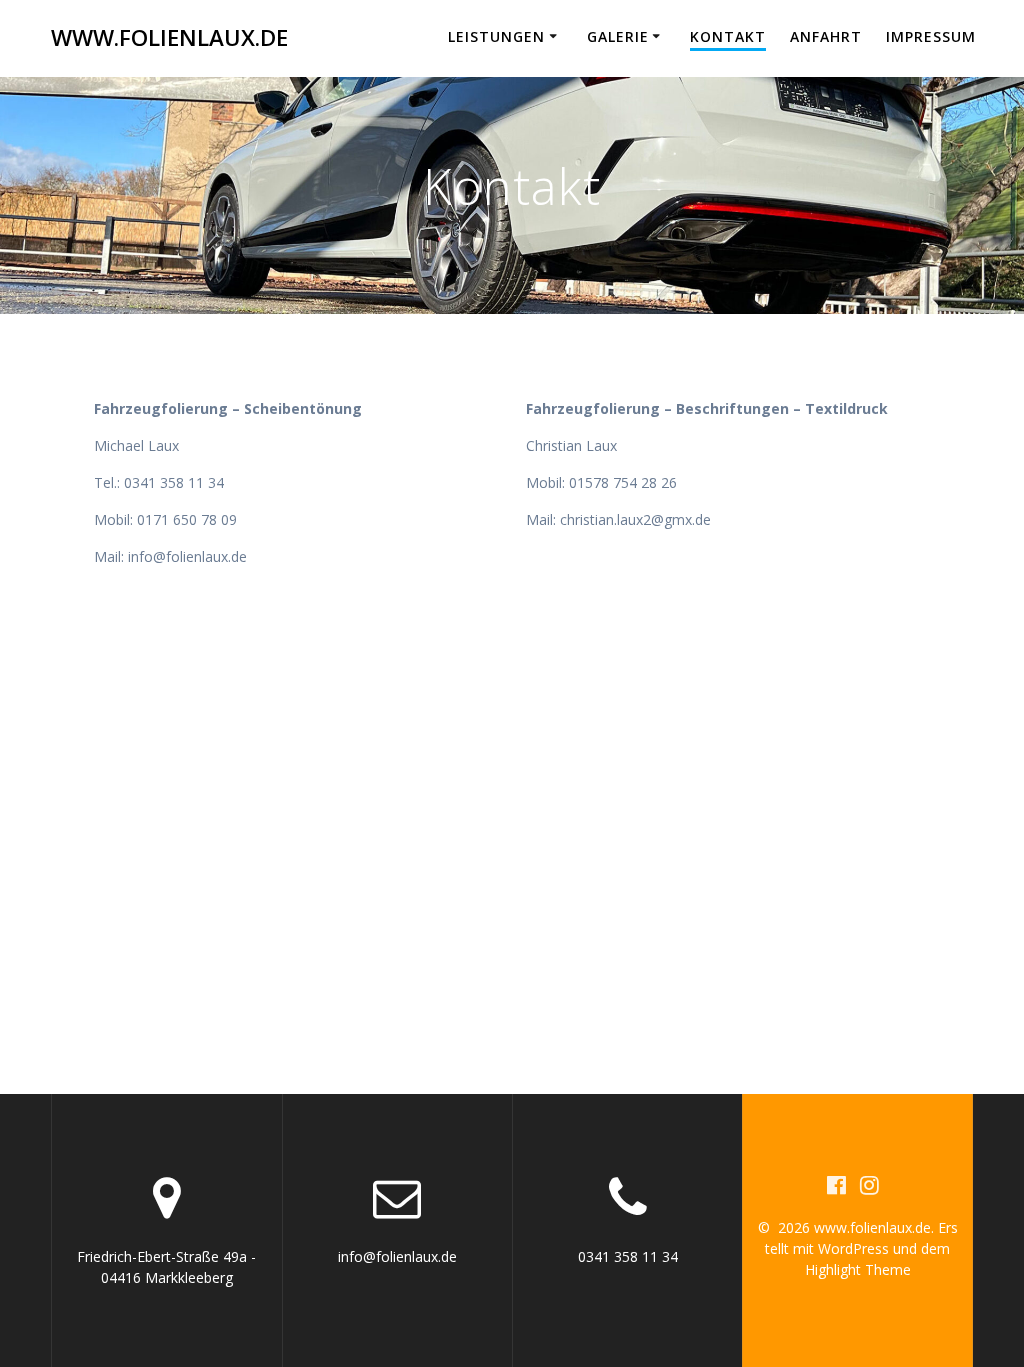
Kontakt (728, 36)
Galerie (618, 36)
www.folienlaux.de (169, 38)
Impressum (931, 36)
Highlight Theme (858, 1269)
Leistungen (496, 36)
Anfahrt (826, 36)
